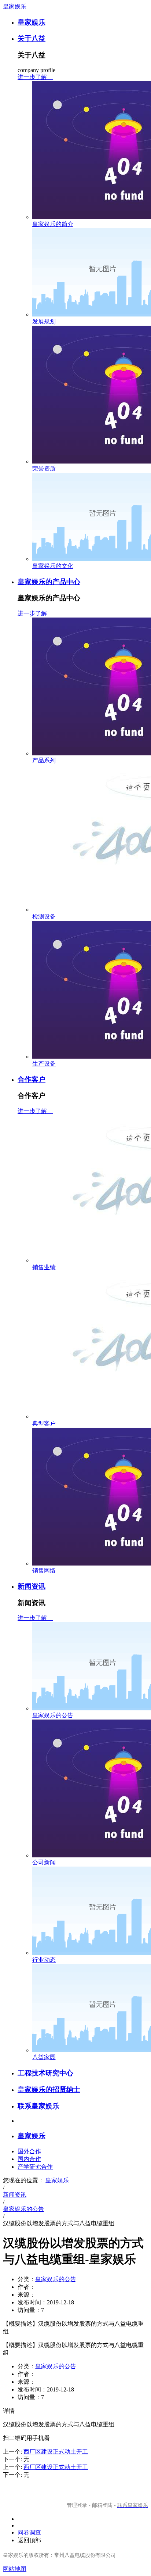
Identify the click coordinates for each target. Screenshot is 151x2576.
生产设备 (44, 1064)
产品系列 (44, 760)
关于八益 (32, 38)
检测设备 (44, 917)
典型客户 (44, 1423)
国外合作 (29, 2151)
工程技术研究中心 (45, 2073)
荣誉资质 (44, 468)
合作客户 (32, 1079)
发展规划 (44, 321)
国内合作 (29, 2159)
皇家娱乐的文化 (53, 566)
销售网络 (44, 1570)
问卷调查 (29, 2532)
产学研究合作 (35, 2167)
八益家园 (44, 2057)
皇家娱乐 (15, 6)
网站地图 (15, 2569)
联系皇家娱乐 (38, 2106)
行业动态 (44, 1960)
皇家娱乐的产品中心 (49, 582)
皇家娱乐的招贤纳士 (49, 2090)
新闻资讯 (32, 1586)
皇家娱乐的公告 (53, 1715)
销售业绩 (44, 1267)
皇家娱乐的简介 (53, 224)
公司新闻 (44, 1862)
